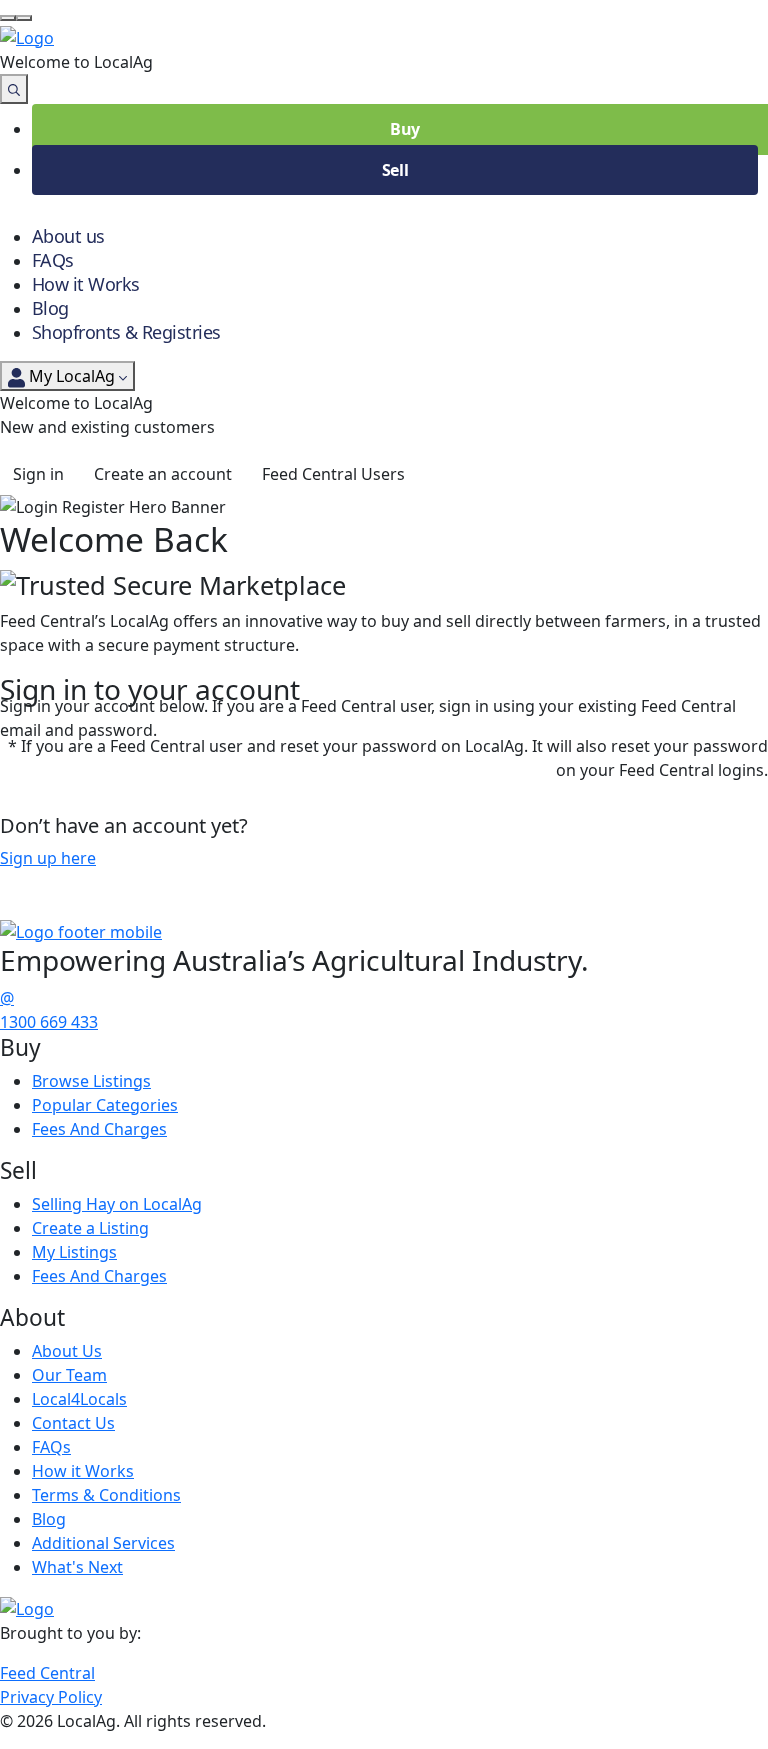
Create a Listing (90, 1228)
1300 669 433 (49, 1022)
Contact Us (73, 1423)
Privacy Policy (51, 1697)
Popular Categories (105, 1105)
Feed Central (47, 1673)
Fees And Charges (99, 1129)
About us (68, 236)
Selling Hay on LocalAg (117, 1204)
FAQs (53, 260)
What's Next (77, 1567)
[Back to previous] (8, 18)
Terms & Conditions (106, 1495)
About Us (67, 1351)
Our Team (69, 1375)
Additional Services (103, 1543)
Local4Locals (79, 1399)
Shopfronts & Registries (126, 332)
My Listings (74, 1252)
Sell (395, 170)
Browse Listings (91, 1081)
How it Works (86, 284)
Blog (50, 308)
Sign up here (48, 858)
